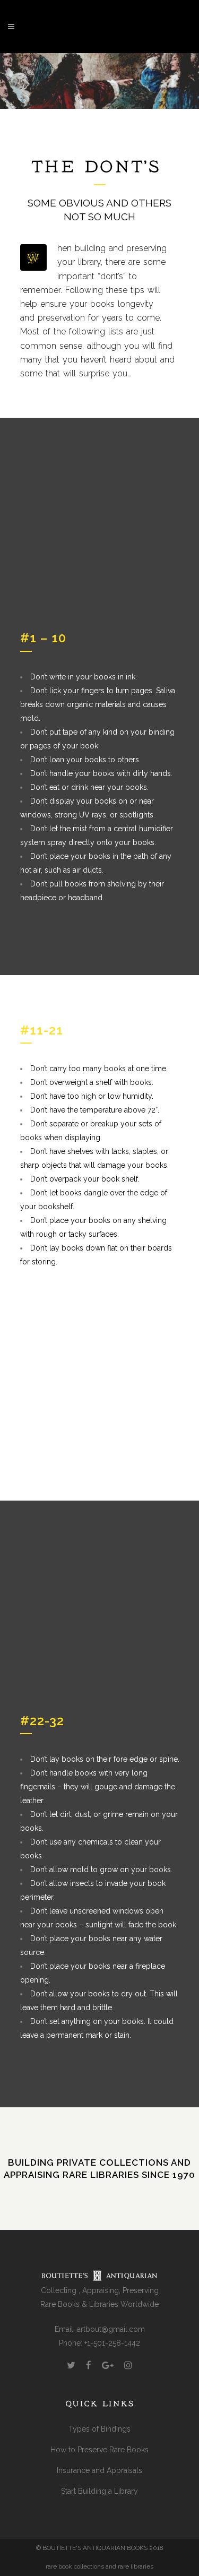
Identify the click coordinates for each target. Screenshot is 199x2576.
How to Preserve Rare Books (99, 2450)
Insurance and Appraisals (99, 2470)
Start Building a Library (99, 2491)
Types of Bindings (99, 2429)
